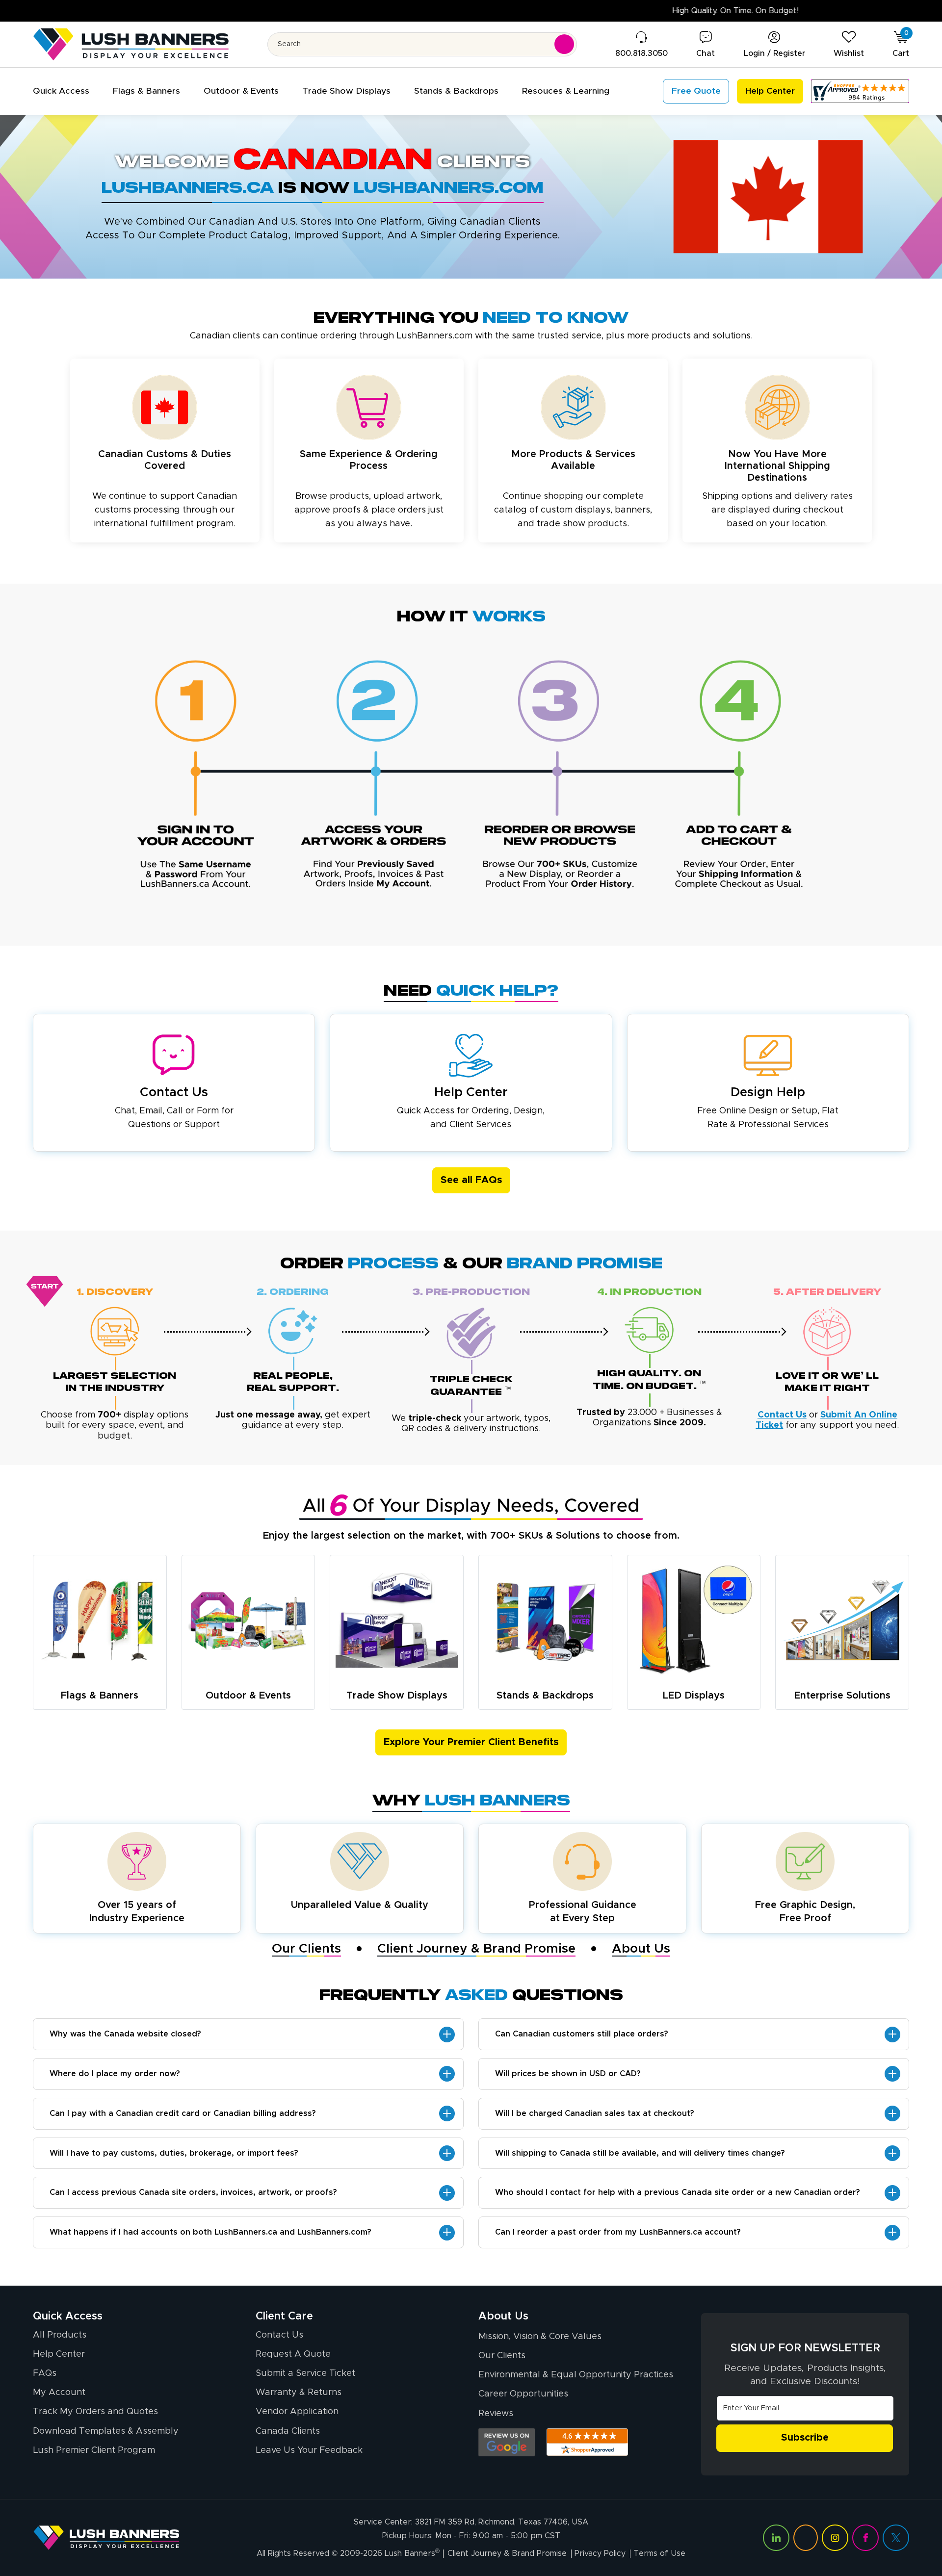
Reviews (496, 2414)
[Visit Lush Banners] (106, 2538)
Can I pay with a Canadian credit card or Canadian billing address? (183, 2113)
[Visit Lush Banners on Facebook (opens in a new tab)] (865, 2538)
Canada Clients (288, 2431)
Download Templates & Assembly (106, 2431)
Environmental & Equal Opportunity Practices (576, 2375)
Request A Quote (293, 2354)
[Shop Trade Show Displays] (397, 1621)
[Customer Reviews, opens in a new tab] (860, 91)
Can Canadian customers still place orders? (582, 2034)
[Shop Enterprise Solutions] (842, 1620)
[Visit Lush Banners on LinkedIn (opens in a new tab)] (776, 2538)
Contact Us (279, 2335)
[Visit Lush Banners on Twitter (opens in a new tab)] (896, 2538)
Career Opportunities (523, 2394)
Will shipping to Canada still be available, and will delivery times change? (640, 2153)
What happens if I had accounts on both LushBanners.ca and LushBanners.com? (210, 2232)
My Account (59, 2393)
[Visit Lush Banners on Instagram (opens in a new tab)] (835, 2538)
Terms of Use (659, 2553)
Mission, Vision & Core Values (540, 2337)
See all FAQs (471, 1180)
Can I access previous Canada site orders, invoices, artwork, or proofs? (193, 2192)
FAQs (45, 2373)
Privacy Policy (600, 2553)
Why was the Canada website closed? (125, 2034)
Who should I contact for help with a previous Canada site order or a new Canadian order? (678, 2192)
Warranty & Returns (299, 2393)
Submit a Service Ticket (305, 2373)
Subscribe (805, 2438)
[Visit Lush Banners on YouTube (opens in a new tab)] (806, 2538)
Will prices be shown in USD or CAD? (568, 2074)
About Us (641, 1949)
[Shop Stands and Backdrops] (545, 1621)
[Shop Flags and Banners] (100, 1621)
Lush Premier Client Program (94, 2450)
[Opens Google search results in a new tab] (507, 2442)
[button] (61, 91)
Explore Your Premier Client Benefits (471, 1742)
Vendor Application (297, 2412)
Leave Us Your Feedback (309, 2450)
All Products (60, 2335)
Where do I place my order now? (115, 2074)
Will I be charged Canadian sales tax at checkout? (595, 2113)
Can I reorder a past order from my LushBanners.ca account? (618, 2232)
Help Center (59, 2354)
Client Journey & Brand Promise (476, 1949)
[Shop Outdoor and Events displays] (248, 1621)
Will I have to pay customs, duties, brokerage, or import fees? (174, 2153)
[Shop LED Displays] (694, 1621)
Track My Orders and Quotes (95, 2412)
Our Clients (306, 1949)
